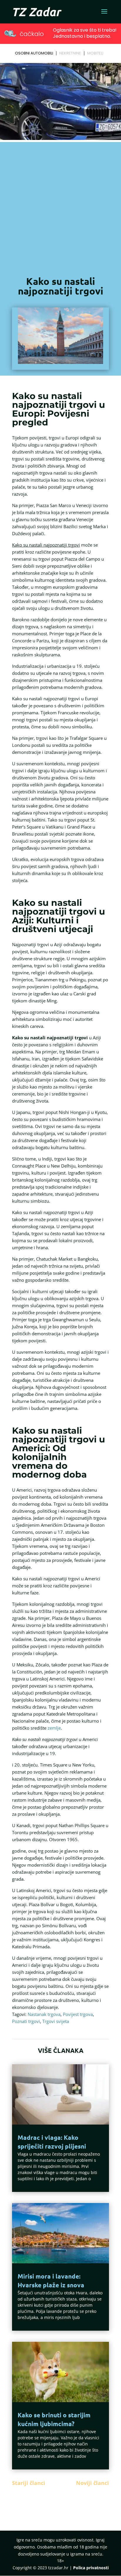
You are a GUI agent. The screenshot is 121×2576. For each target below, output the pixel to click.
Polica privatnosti (91, 2568)
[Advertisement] (60, 207)
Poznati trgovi (26, 2021)
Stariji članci (29, 2483)
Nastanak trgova (44, 2014)
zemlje (54, 1728)
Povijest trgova (78, 2014)
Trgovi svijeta (56, 2021)
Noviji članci (93, 2483)
